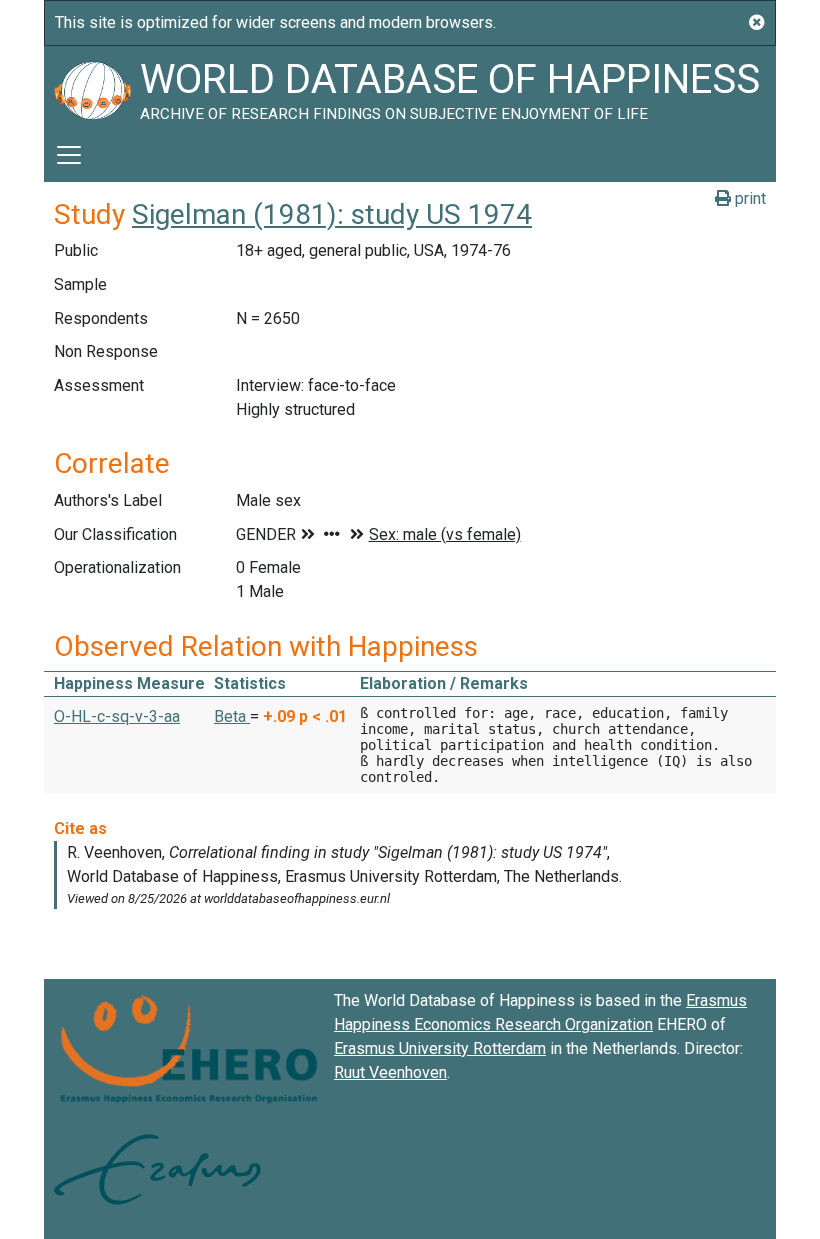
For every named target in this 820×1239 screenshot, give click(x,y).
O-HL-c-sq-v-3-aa (117, 716)
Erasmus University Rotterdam (440, 1048)
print (748, 198)
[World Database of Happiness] (92, 87)
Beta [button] (232, 716)
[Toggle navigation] (69, 155)
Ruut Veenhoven (390, 1072)
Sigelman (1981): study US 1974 (332, 214)
